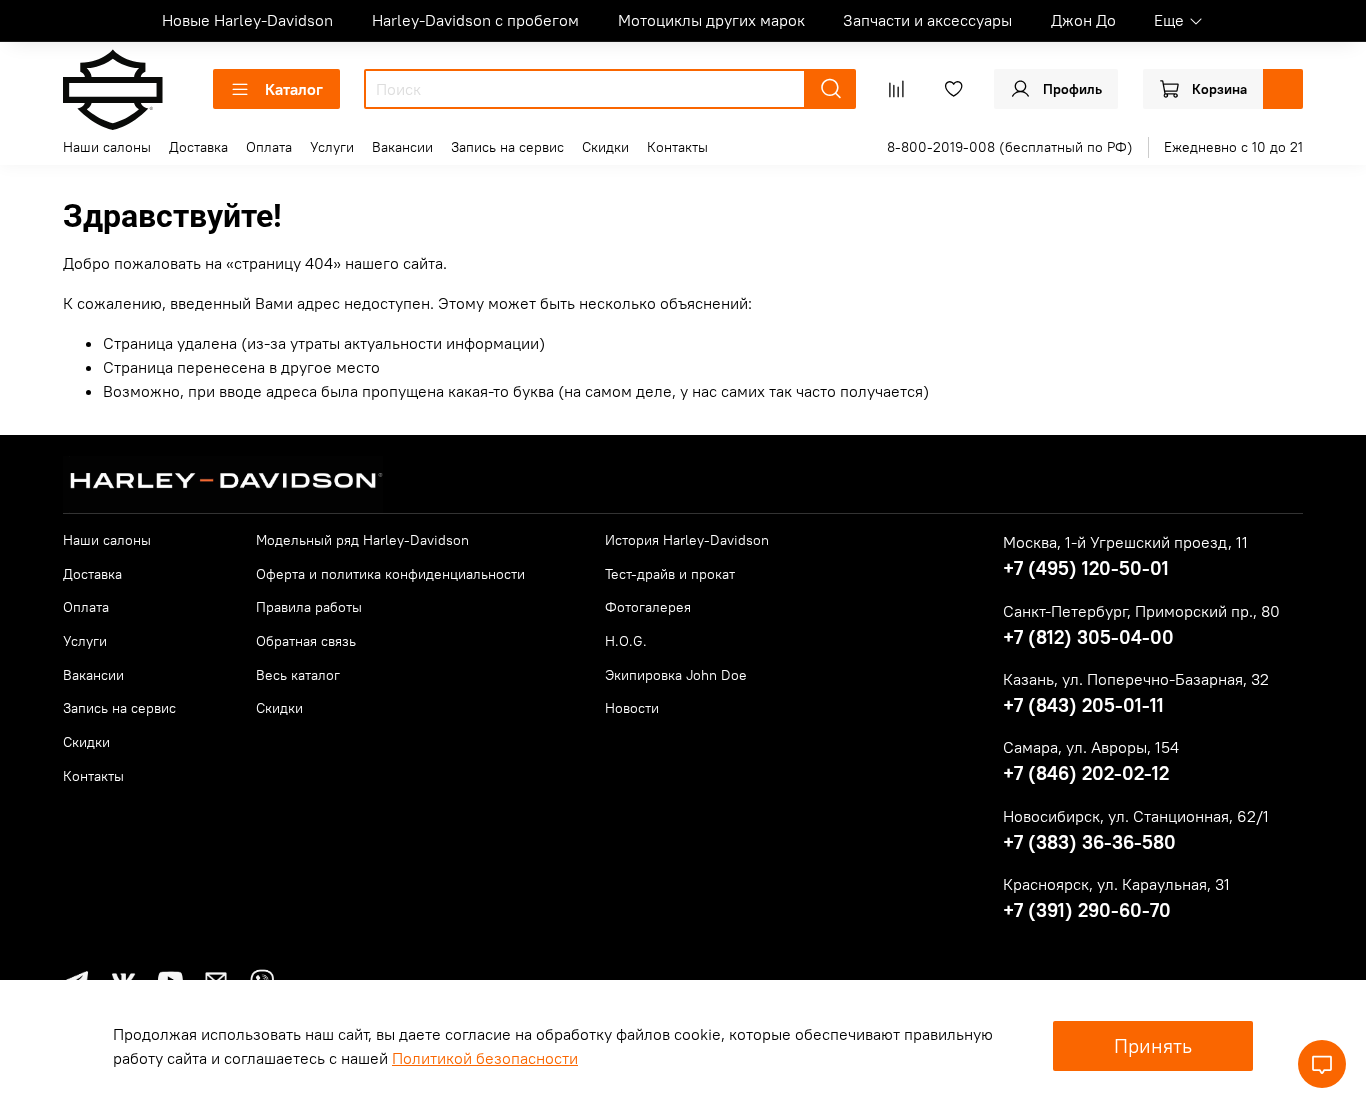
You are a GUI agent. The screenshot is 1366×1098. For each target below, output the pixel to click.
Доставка (198, 147)
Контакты (677, 147)
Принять (1153, 1045)
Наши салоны (107, 147)
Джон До (1083, 20)
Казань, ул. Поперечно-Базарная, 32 (1136, 679)
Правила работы (309, 607)
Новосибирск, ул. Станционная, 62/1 (1136, 816)
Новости (632, 708)
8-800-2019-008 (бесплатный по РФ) (1010, 147)
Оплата (269, 147)
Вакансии (402, 147)
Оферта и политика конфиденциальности (390, 574)
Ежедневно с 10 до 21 (1233, 147)
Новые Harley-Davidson (247, 20)
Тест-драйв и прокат (670, 574)
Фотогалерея (648, 607)
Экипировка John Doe (676, 675)
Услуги (332, 147)
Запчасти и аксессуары (927, 20)
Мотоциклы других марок (711, 20)
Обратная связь (306, 641)
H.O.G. (626, 641)
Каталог (294, 89)
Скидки (605, 147)
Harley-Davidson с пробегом (475, 20)
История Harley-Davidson (687, 540)
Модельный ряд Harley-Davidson (362, 540)
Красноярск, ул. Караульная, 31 (1116, 884)
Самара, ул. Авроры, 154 (1091, 747)
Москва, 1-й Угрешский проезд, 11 (1125, 542)
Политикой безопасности (485, 1058)
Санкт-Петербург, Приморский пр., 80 (1141, 611)
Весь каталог (298, 675)
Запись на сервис (507, 147)
